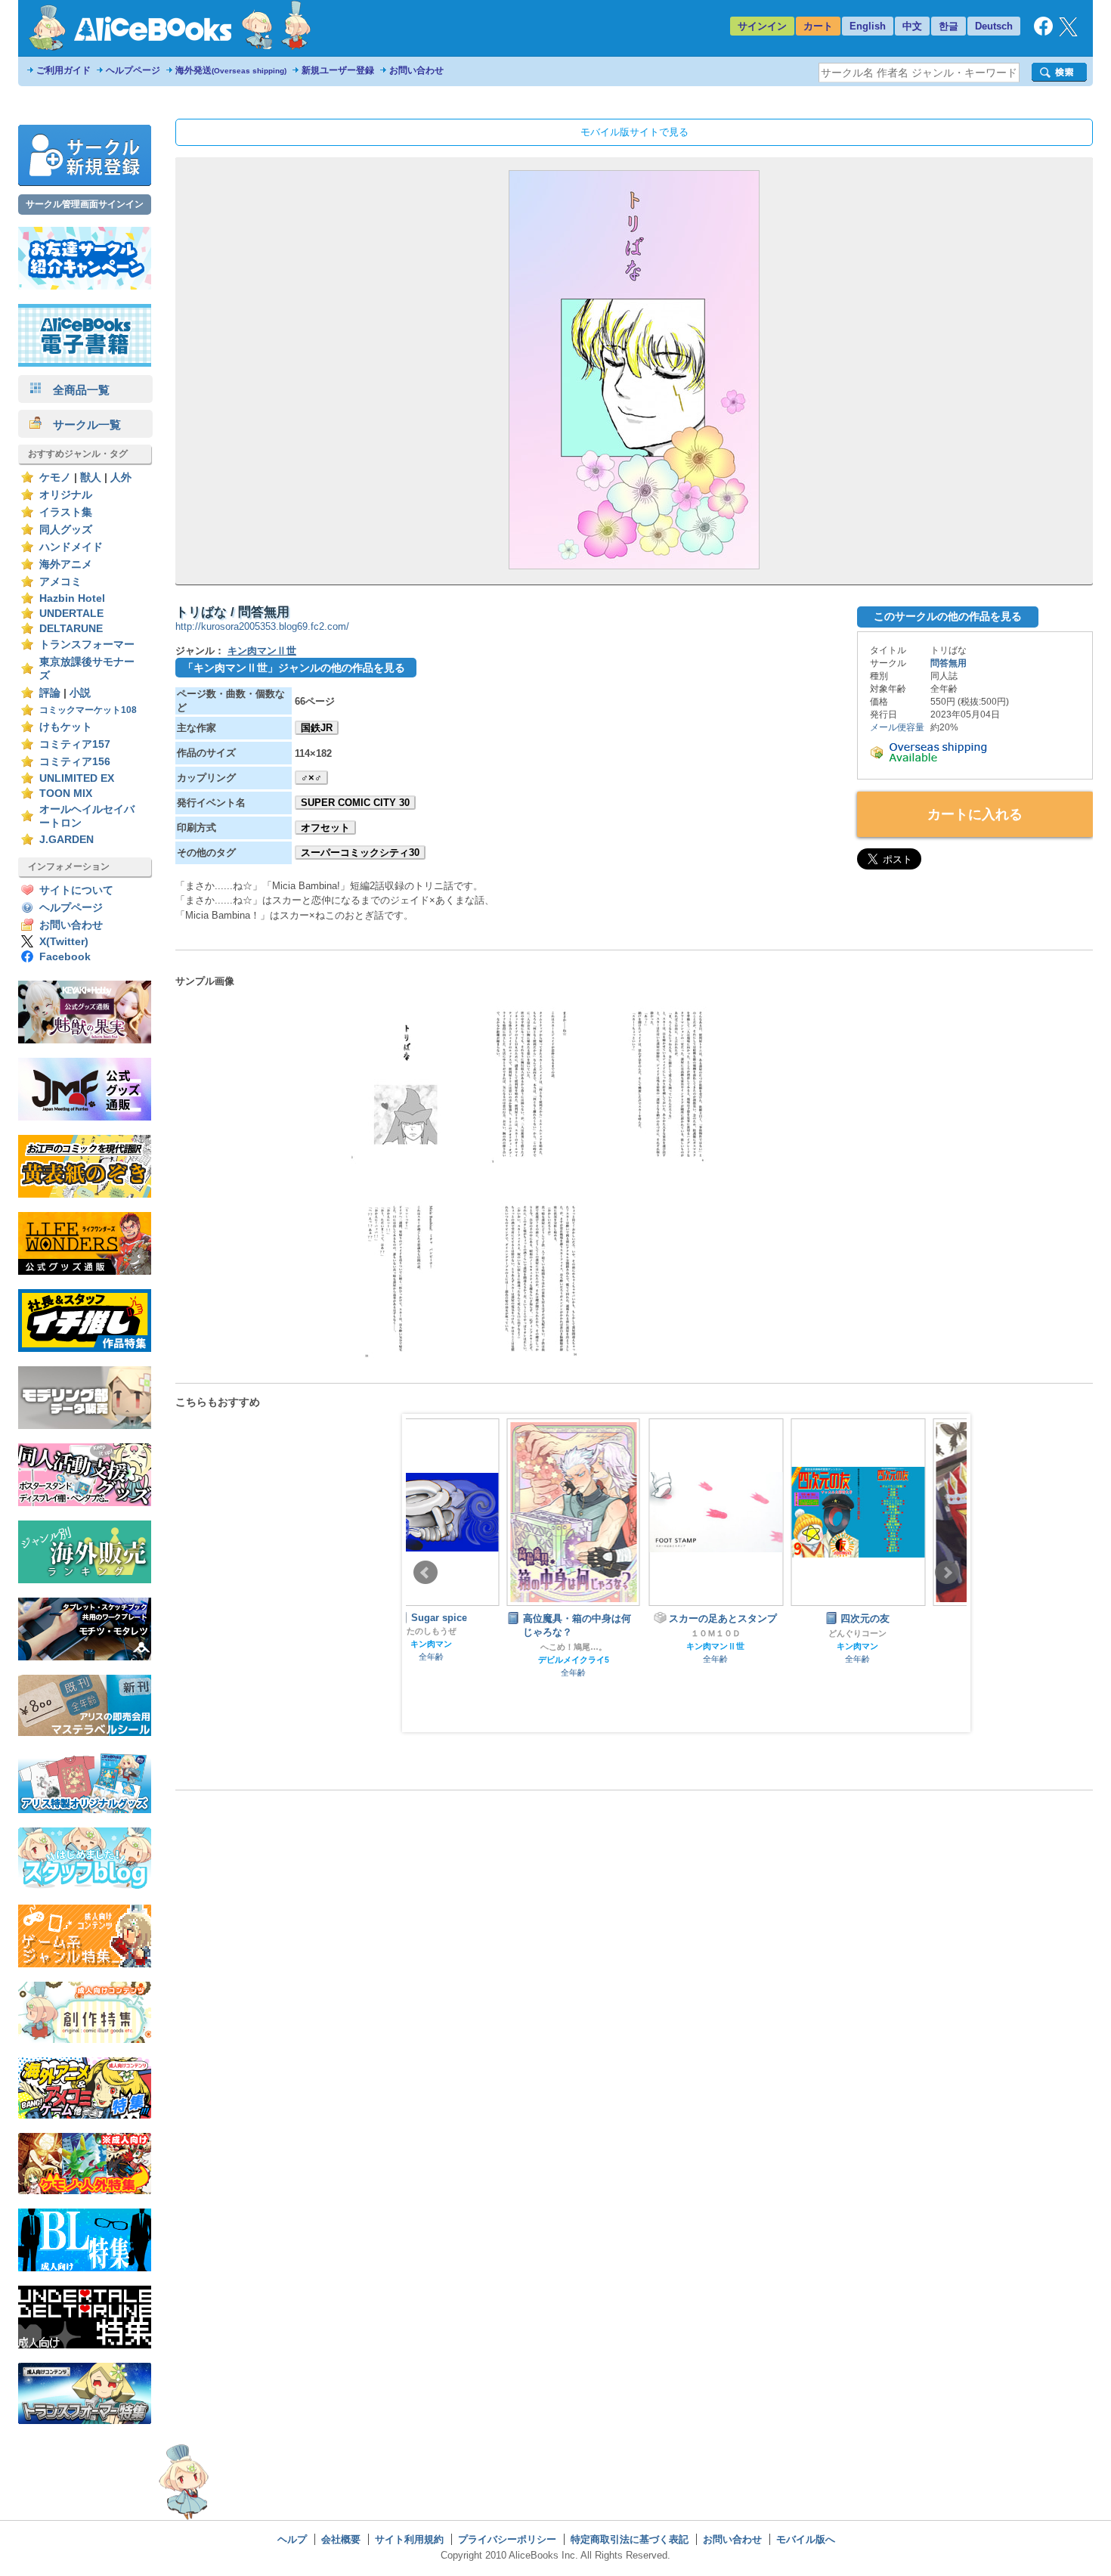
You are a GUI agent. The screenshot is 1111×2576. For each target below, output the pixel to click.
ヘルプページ (133, 70)
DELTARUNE (71, 629)
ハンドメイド (71, 547)
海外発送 (231, 70)
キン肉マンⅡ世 (262, 651)
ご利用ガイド (63, 70)
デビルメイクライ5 (473, 1660)
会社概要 (341, 2539)
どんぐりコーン (758, 1633)
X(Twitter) (64, 942)
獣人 (91, 477)
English (868, 26)
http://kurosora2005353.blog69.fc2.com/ (262, 626)
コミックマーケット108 (88, 710)
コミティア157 (75, 744)
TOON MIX (66, 794)
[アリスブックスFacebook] (1043, 32)
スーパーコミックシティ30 (360, 852)
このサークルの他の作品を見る (948, 616)
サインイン (762, 26)
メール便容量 (897, 727)
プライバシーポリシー (507, 2539)
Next (947, 1573)
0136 (899, 1630)
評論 (50, 693)
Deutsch (994, 26)
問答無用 (949, 663)
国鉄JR (317, 728)
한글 (949, 26)
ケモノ (55, 477)
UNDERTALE (71, 614)
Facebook (65, 957)
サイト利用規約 (409, 2539)
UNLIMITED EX (77, 778)
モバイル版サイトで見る (634, 132)
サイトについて (76, 890)
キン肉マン (758, 1646)
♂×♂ (311, 778)
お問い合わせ (416, 70)
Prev (426, 1573)
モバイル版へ (806, 2539)
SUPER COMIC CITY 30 (355, 803)
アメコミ (60, 582)
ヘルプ (292, 2539)
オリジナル (66, 495)
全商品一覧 (76, 390)
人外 (121, 477)
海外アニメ (66, 564)
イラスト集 (66, 512)
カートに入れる (975, 814)
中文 (912, 26)
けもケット (66, 727)
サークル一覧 (81, 425)
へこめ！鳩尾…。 (473, 1647)
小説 (80, 693)
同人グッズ (66, 530)
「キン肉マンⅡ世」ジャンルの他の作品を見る (294, 668)
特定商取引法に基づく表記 (630, 2539)
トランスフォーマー (87, 645)
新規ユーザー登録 (338, 70)
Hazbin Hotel (72, 598)
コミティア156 (75, 762)
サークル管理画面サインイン (85, 204)
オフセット (325, 828)
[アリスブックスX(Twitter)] (1068, 33)
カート (818, 26)
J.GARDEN (67, 840)
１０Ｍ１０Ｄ (615, 1633)
